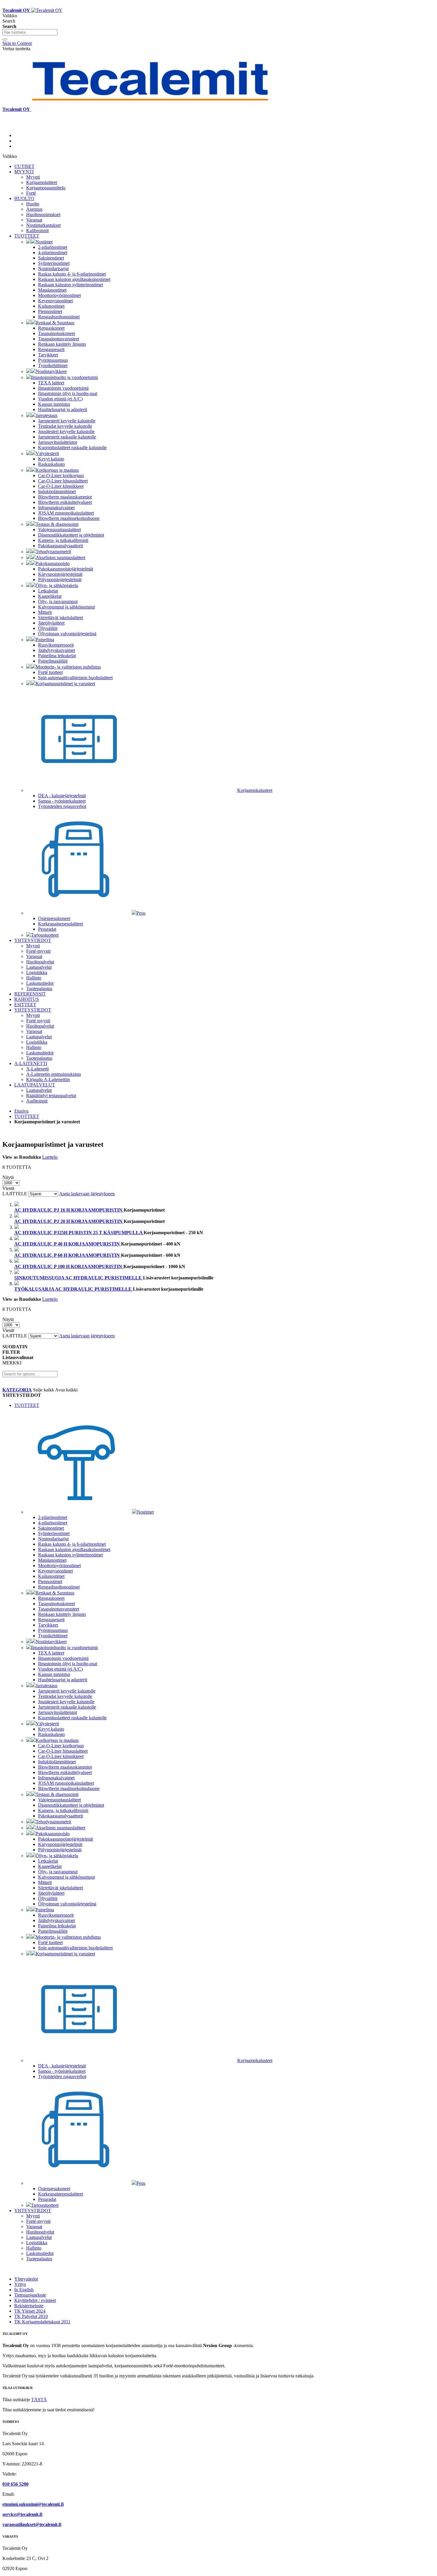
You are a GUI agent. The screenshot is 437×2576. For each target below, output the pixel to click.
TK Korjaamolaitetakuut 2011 (42, 2322)
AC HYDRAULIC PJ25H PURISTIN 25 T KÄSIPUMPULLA (79, 1233)
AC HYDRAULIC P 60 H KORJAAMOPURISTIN (68, 1255)
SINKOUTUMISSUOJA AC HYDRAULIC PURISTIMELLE (79, 1278)
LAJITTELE (15, 1194)
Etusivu (21, 1111)
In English (24, 2290)
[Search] (5, 40)
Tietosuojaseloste (30, 2295)
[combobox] (30, 32)
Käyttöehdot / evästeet (35, 2300)
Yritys (20, 2284)
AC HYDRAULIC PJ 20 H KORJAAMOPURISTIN (69, 1221)
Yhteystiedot (26, 2279)
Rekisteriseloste (29, 2306)
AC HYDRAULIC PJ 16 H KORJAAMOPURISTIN (69, 1210)
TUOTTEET (27, 1116)
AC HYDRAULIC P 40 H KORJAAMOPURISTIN (68, 1244)
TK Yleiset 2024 (30, 2311)
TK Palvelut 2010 (31, 2316)
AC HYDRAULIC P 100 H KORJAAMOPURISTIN (69, 1266)
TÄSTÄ (39, 2400)
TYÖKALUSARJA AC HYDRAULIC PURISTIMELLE (74, 1289)
